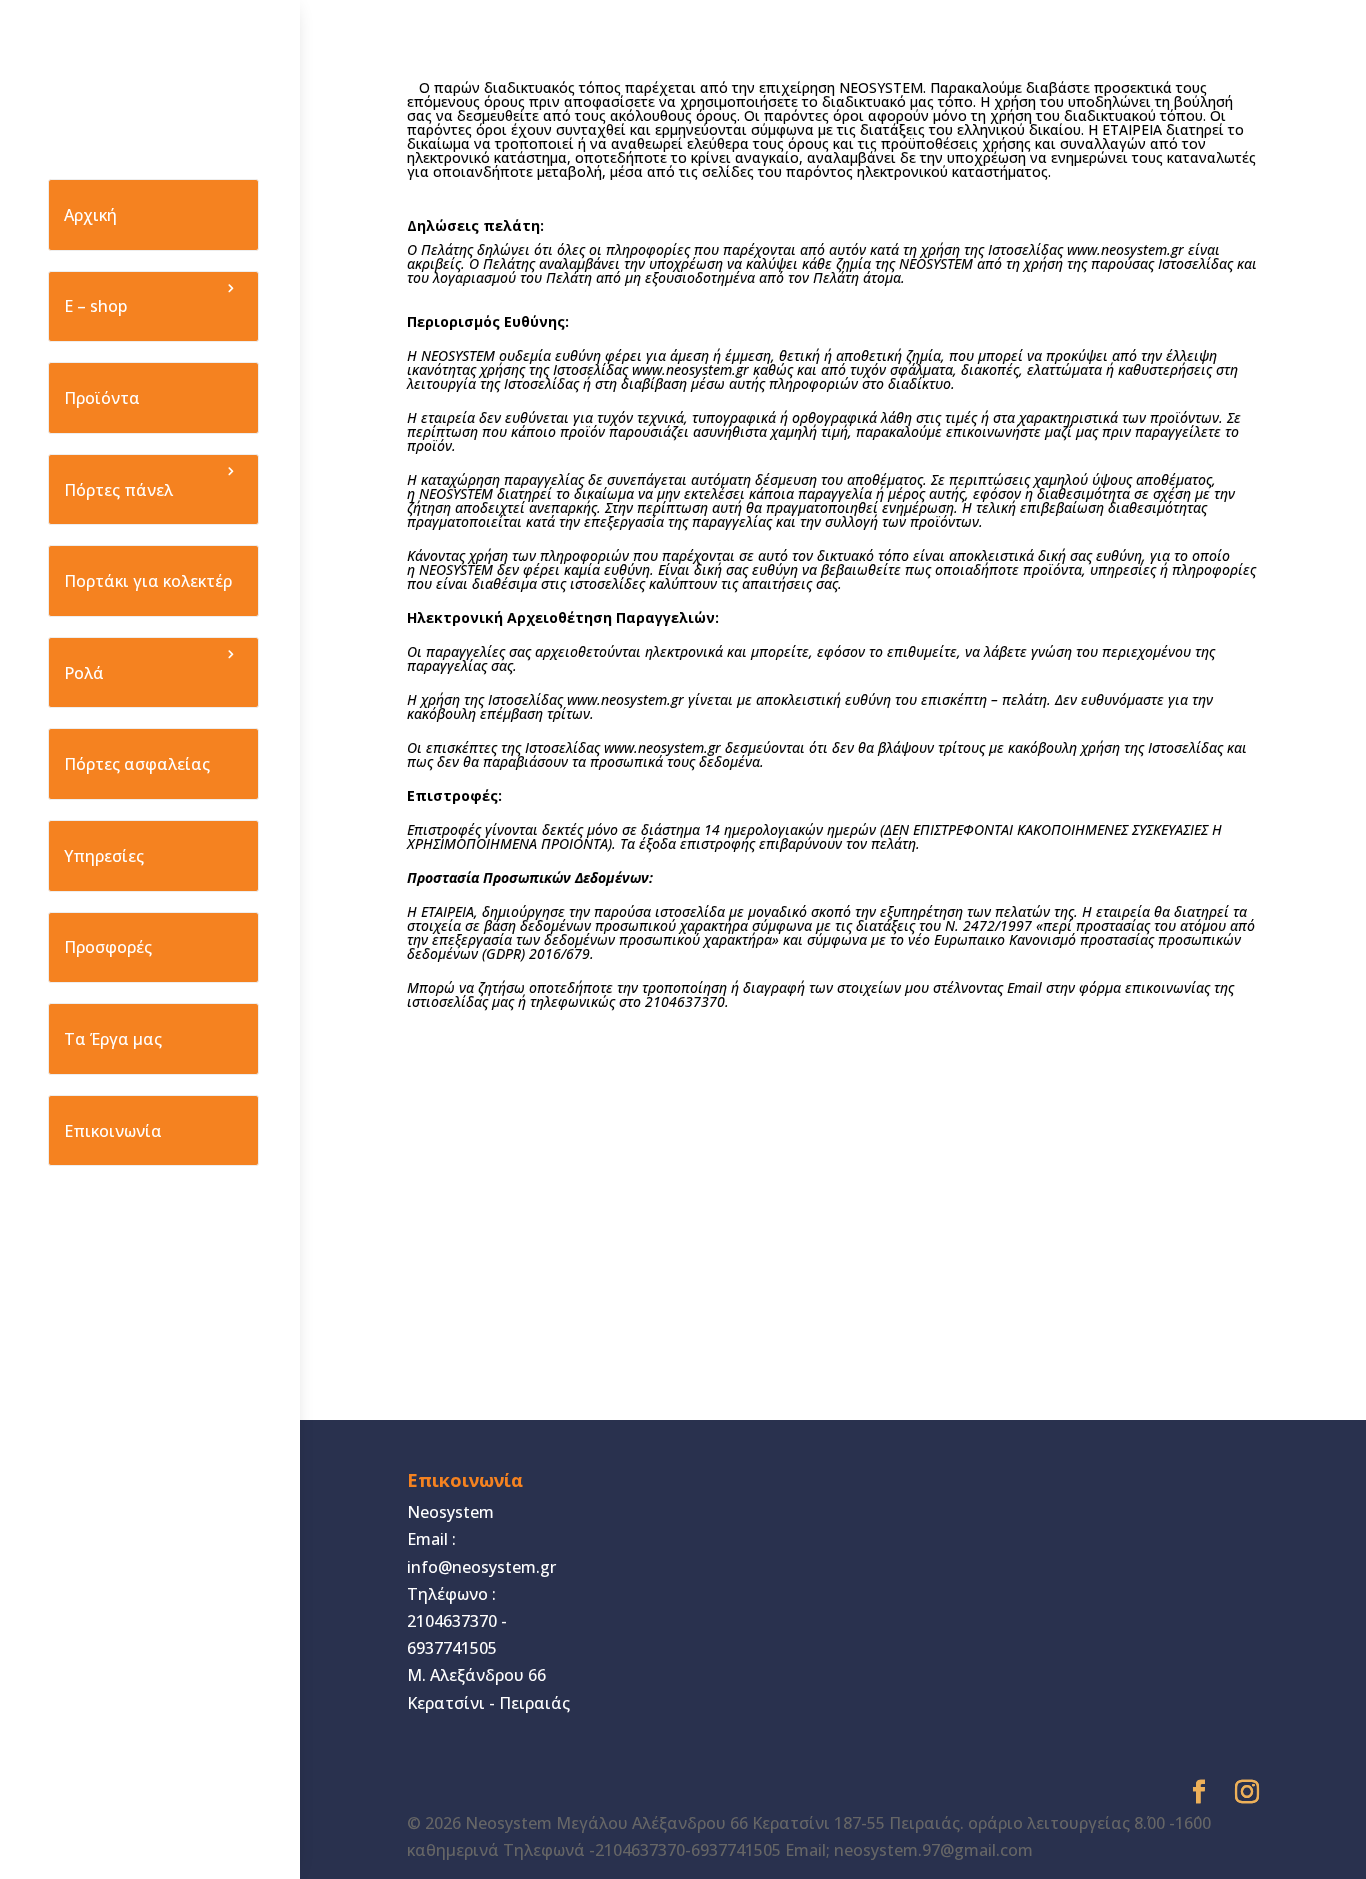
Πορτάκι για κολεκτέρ (148, 581)
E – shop (95, 306)
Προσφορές (108, 947)
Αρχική (90, 215)
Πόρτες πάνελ (118, 490)
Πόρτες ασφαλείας (137, 764)
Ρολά (84, 673)
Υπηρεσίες (104, 856)
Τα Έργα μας (113, 1039)
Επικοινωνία (113, 1131)
